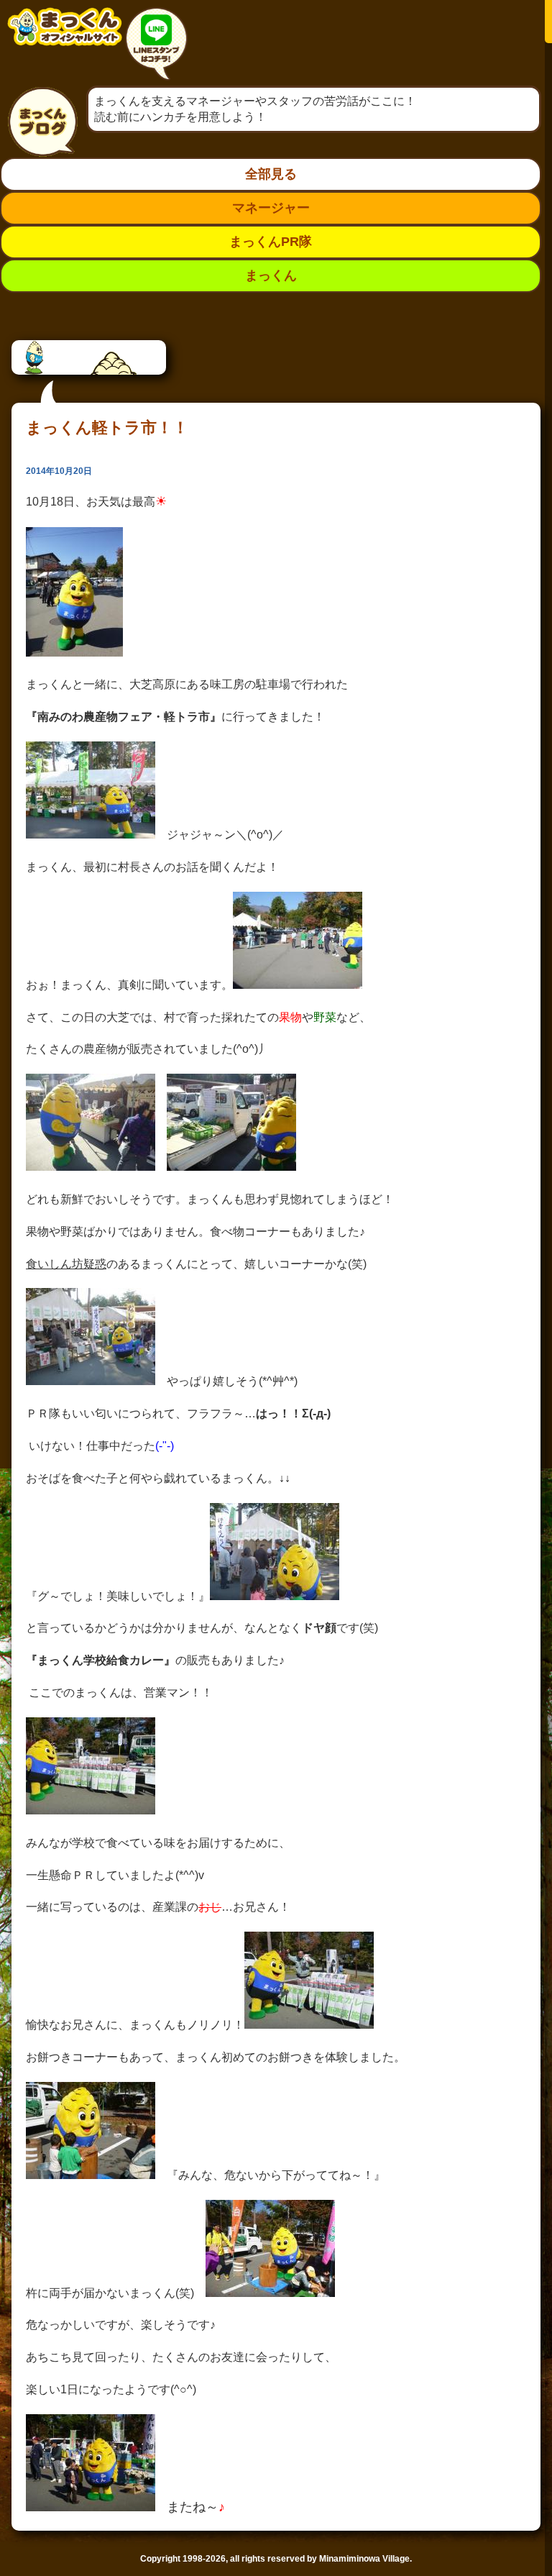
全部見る (271, 174)
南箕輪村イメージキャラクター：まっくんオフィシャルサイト (65, 38)
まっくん (271, 275)
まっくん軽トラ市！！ (107, 428)
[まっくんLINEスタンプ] (156, 46)
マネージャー (271, 208)
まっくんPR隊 (271, 242)
